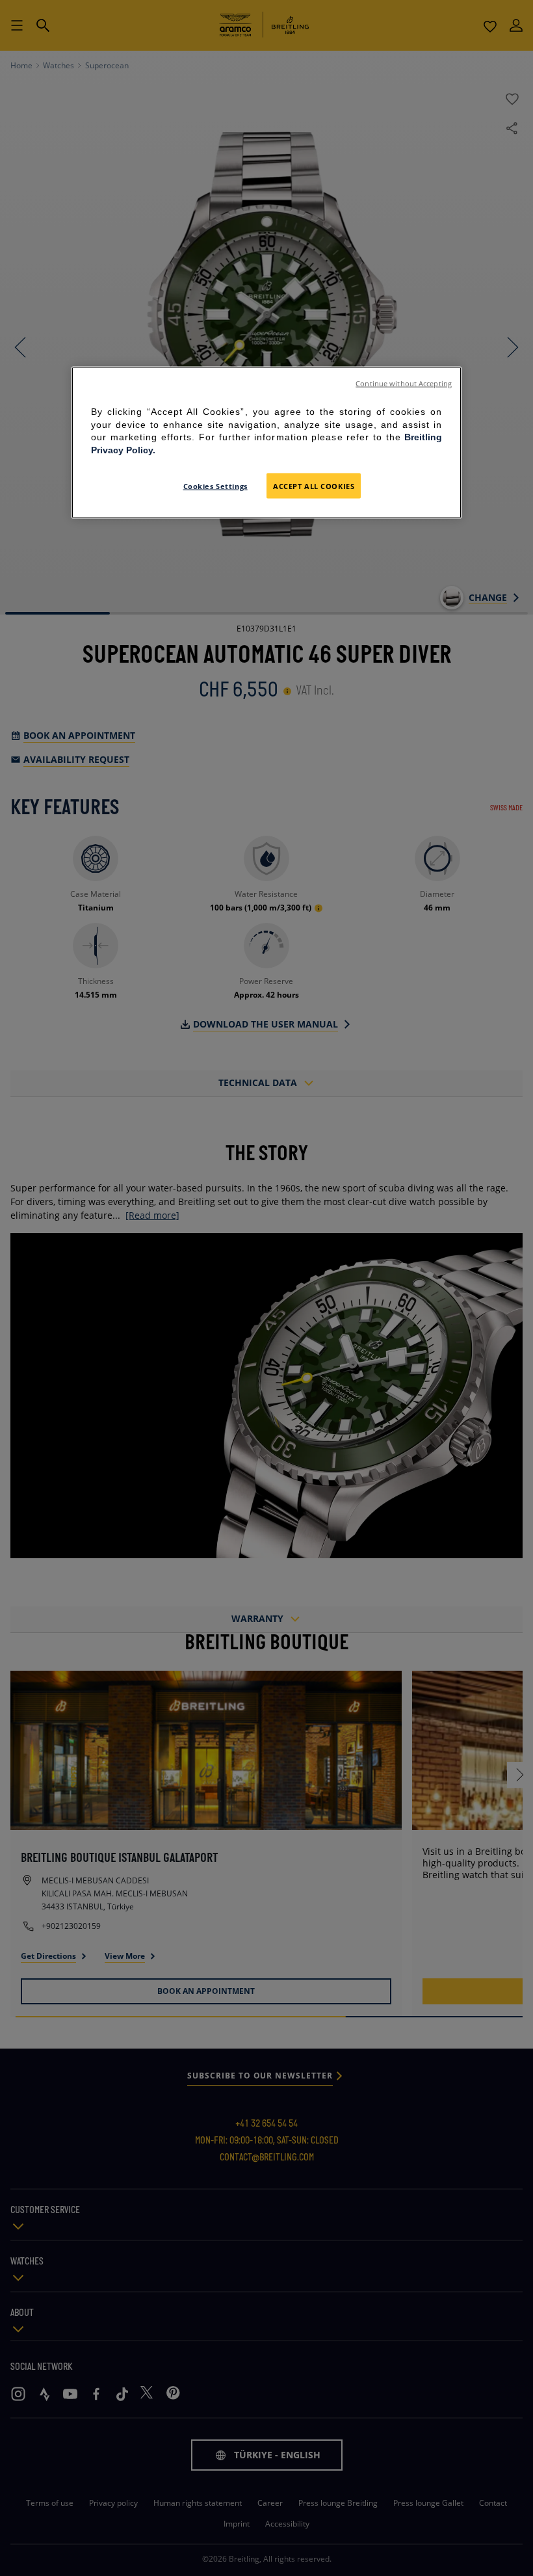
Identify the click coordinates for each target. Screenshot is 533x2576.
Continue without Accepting (404, 384)
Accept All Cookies (314, 485)
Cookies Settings (215, 485)
